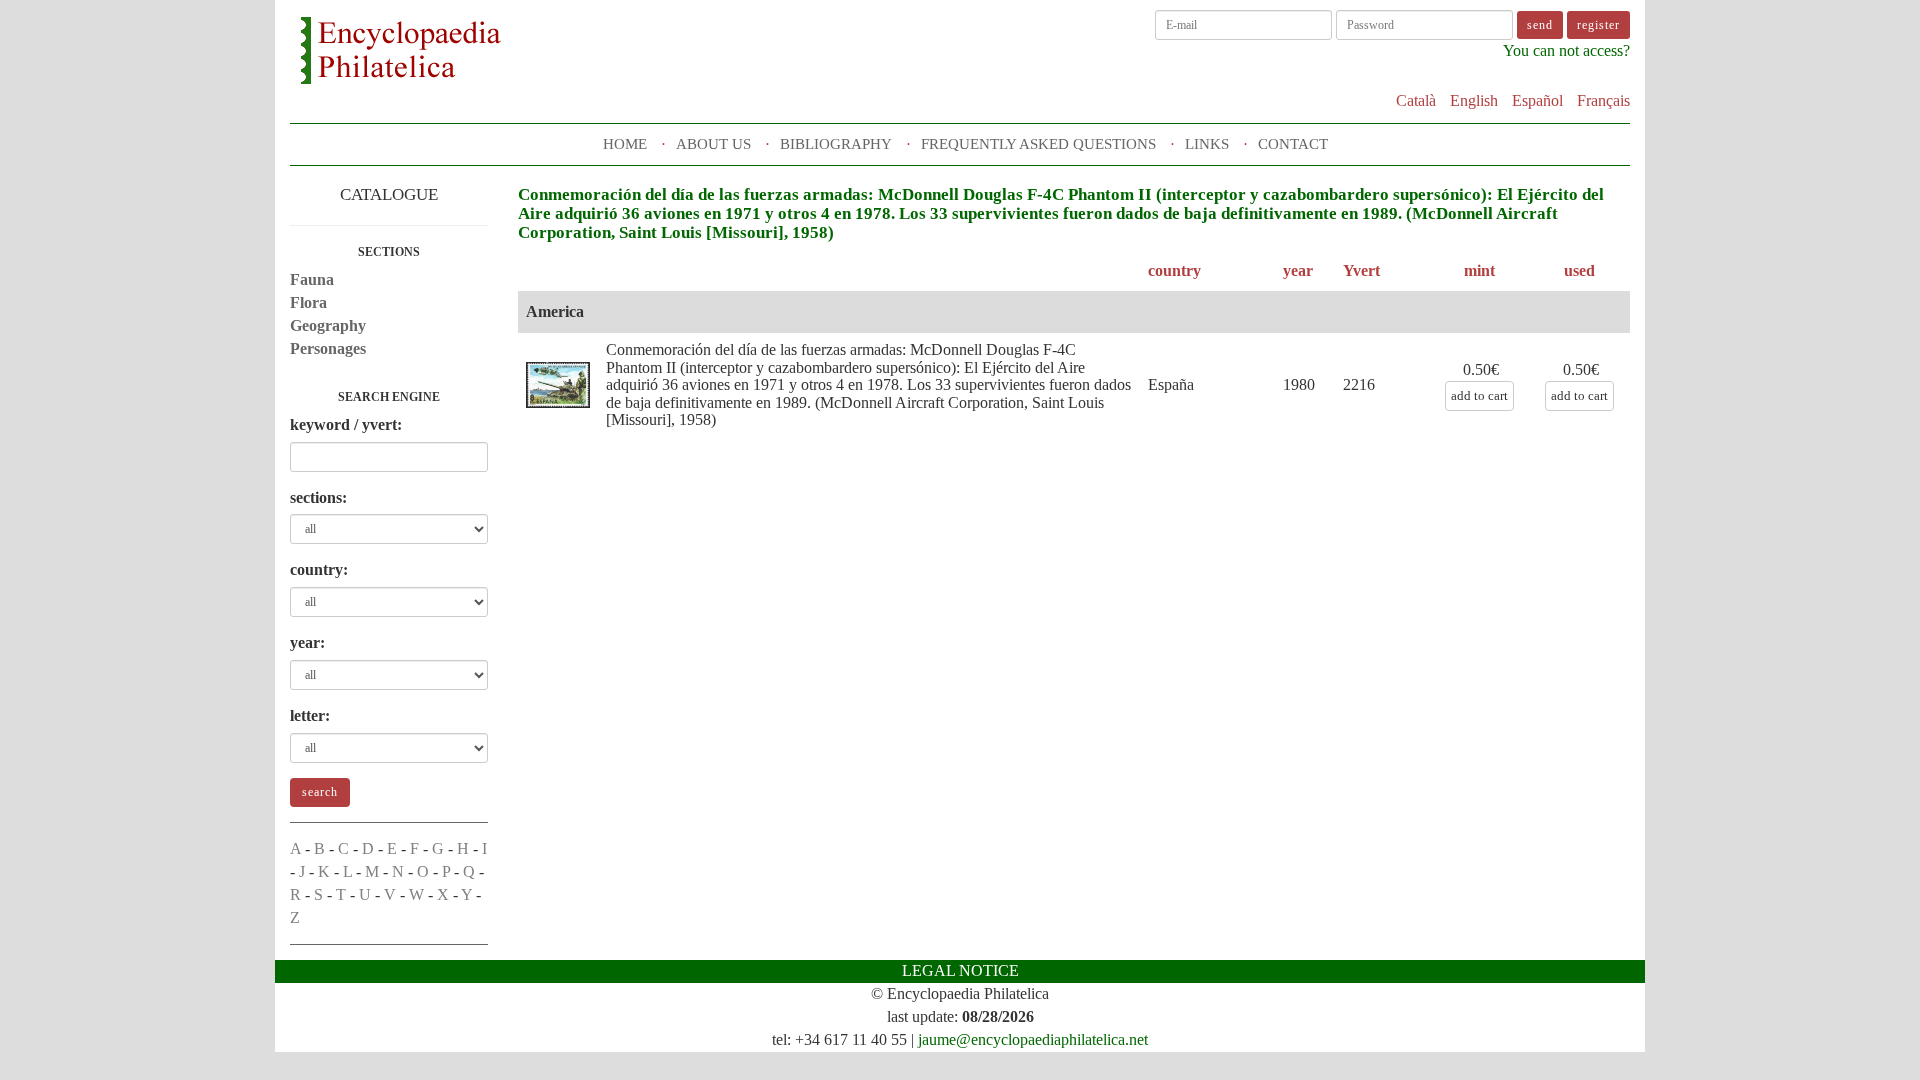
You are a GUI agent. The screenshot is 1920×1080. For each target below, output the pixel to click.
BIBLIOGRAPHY (836, 144)
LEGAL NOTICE (960, 970)
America (555, 311)
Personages (328, 348)
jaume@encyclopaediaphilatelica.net (1033, 1039)
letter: (310, 715)
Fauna (312, 279)
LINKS (1207, 144)
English (1474, 100)
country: (319, 569)
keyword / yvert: (346, 424)
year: (307, 642)
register (1598, 25)
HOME (625, 144)
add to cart (1479, 395)
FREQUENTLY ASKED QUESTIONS (1038, 144)
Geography (328, 325)
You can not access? (1566, 50)
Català (1416, 100)
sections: (318, 497)
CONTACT (1293, 144)
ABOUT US (713, 144)
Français (1603, 100)
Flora (308, 302)
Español (1537, 100)
